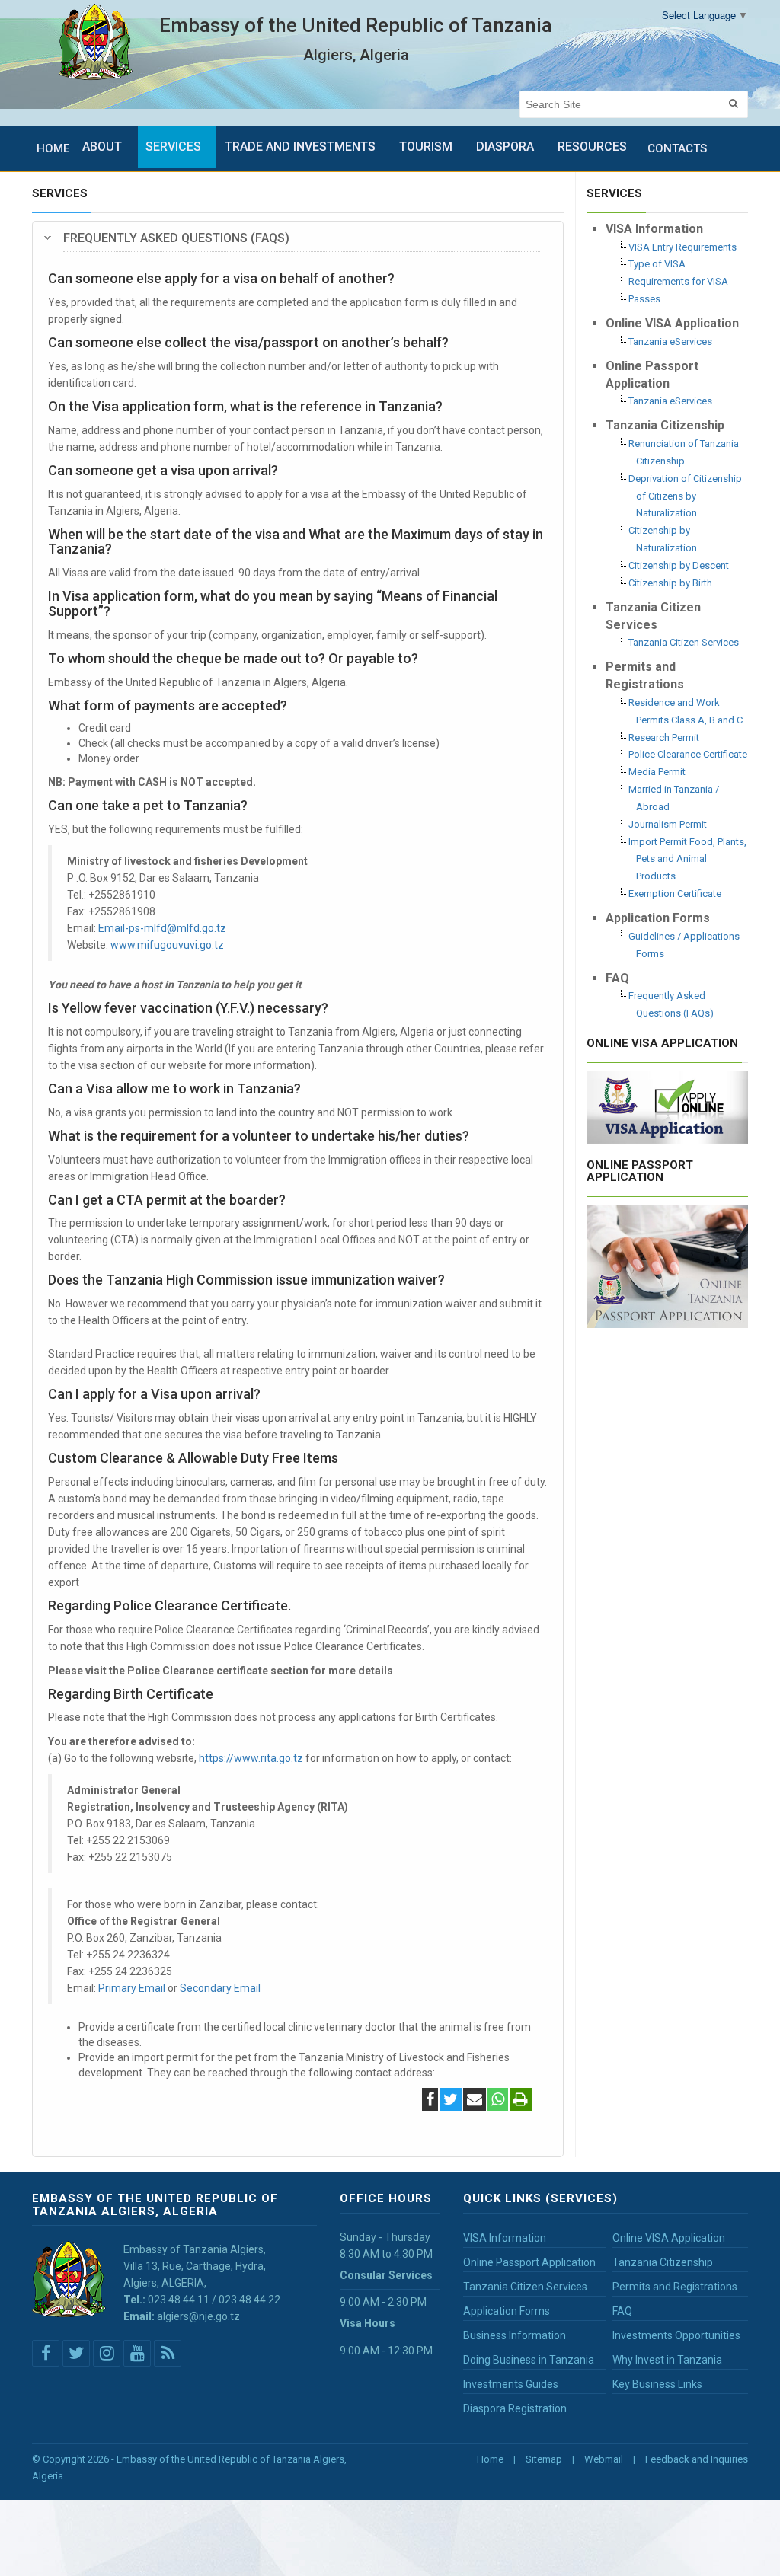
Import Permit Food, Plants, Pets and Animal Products (687, 859)
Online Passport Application (529, 2262)
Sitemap (544, 2459)
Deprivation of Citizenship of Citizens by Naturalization (685, 496)
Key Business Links (657, 2384)
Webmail (604, 2459)
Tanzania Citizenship (663, 2262)
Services (173, 147)
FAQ (622, 2311)
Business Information (515, 2335)
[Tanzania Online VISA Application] (668, 1105)
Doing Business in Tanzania (529, 2360)
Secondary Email (220, 1988)
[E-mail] (475, 2101)
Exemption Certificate (675, 894)
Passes (644, 299)
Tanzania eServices (670, 342)
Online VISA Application (669, 2238)
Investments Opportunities (676, 2335)
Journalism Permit (668, 824)
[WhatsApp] (498, 2101)
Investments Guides (511, 2384)
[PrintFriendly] (521, 2101)
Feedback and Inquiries (697, 2459)
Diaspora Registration (515, 2408)
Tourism (426, 147)
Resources (592, 147)
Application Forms (507, 2311)
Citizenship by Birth (670, 583)
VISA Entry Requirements (682, 247)
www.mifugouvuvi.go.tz (167, 945)
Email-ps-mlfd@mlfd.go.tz (162, 928)
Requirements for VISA (678, 281)
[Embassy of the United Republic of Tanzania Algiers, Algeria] (96, 42)
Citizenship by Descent (679, 565)
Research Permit (664, 737)
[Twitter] (451, 2101)
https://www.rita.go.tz (251, 1758)
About (102, 147)
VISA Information (505, 2238)
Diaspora (505, 147)
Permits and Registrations (675, 2287)
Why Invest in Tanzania (667, 2360)
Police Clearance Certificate (688, 754)
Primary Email (132, 1988)
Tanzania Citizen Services (684, 642)
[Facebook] (430, 2101)
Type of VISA (657, 264)
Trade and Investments (300, 147)
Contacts (677, 148)
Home (53, 148)
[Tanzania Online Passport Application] (668, 1265)
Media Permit (657, 772)
